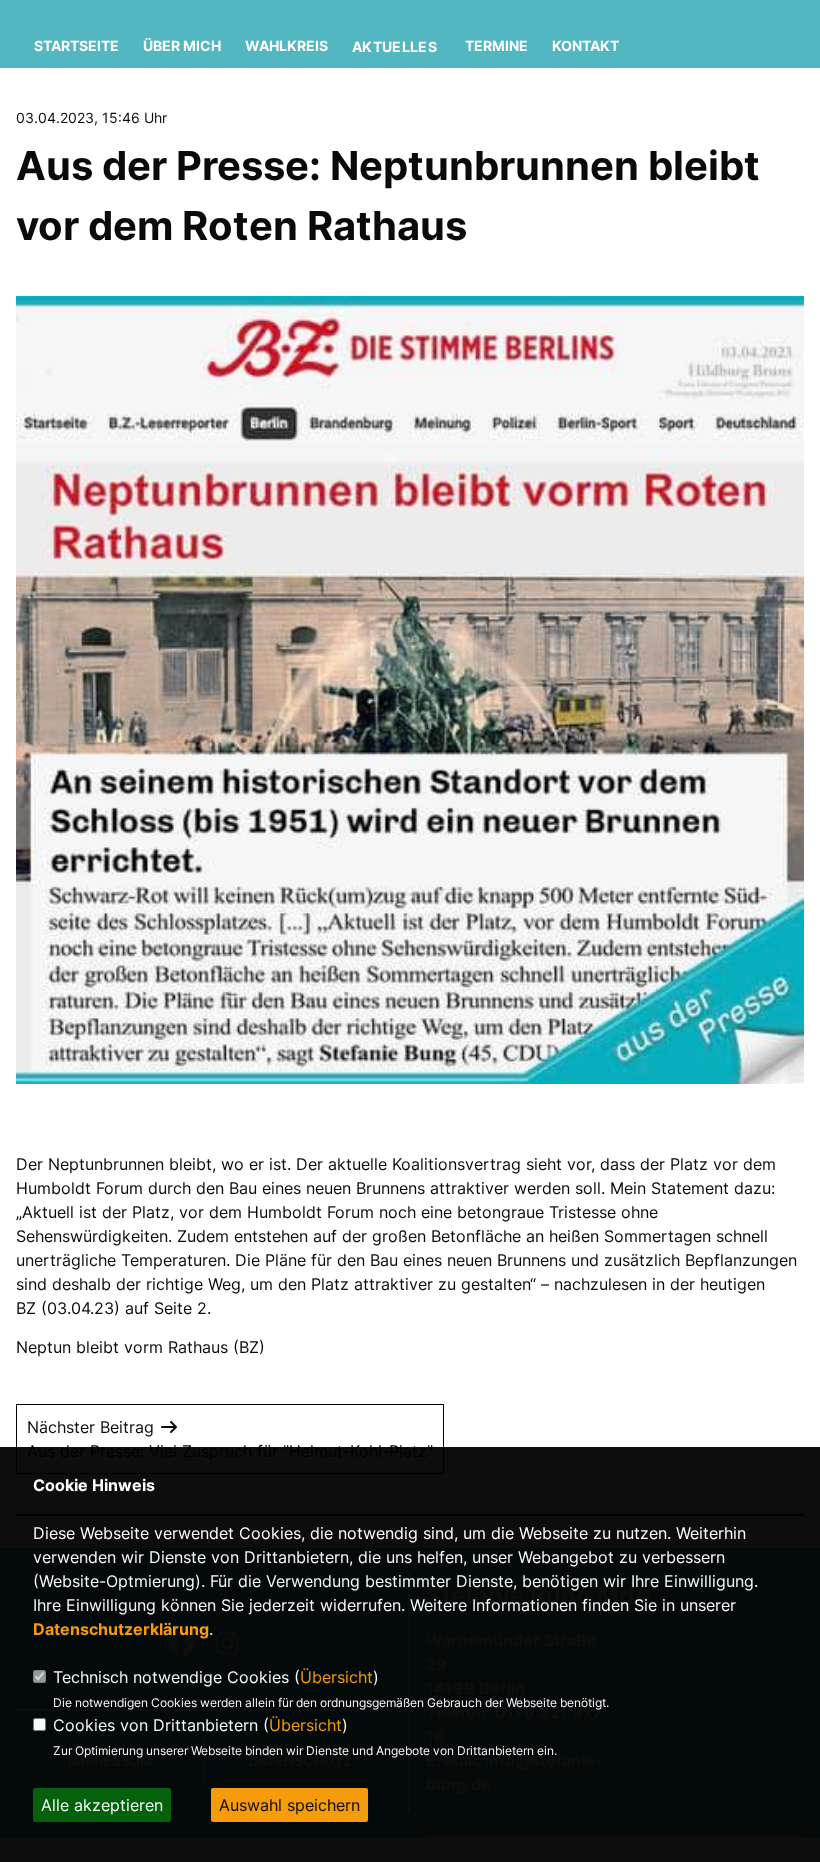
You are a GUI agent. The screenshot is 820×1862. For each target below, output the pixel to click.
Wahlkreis (286, 45)
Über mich (182, 45)
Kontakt (585, 45)
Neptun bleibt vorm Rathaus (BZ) (140, 1347)
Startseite (76, 45)
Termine (496, 45)
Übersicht (336, 1677)
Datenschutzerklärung (121, 1629)
